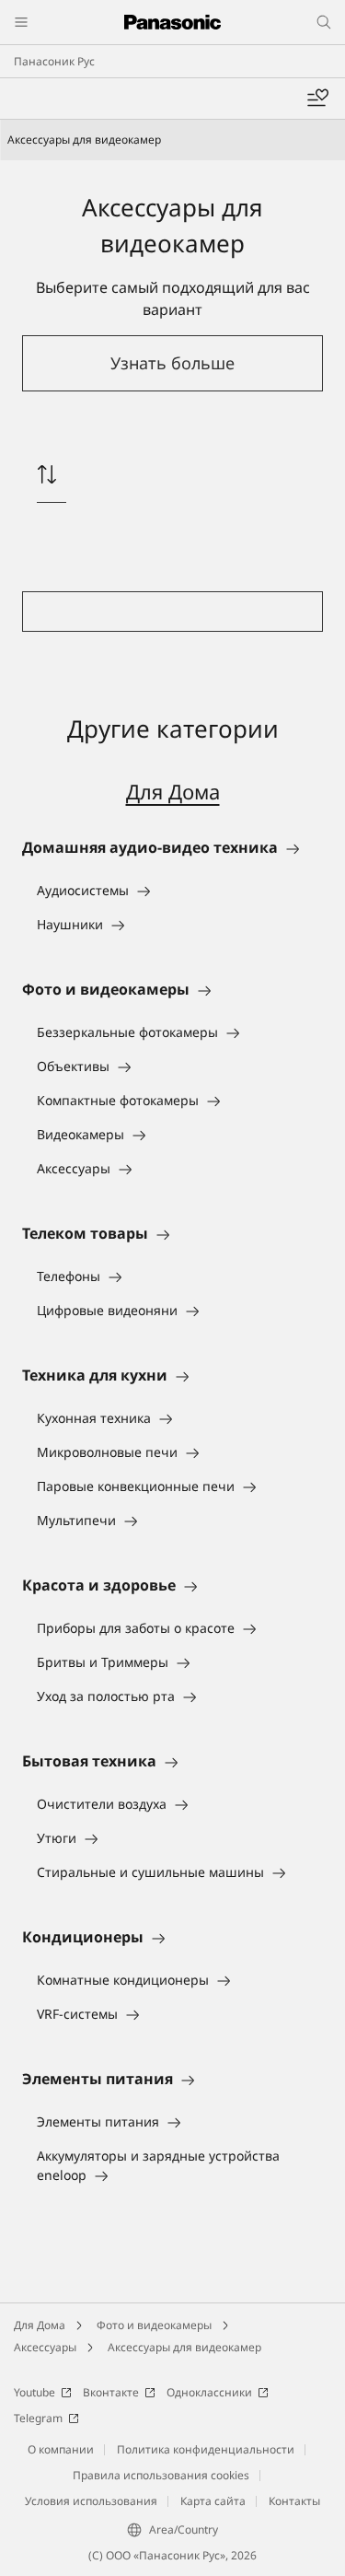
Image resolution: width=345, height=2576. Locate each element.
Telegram (38, 2418)
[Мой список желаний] (317, 99)
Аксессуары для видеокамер (184, 2347)
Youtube (34, 2392)
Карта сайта (213, 2501)
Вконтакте (111, 2392)
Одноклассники (209, 2392)
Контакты (294, 2501)
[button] (172, 363)
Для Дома (173, 791)
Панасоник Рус (54, 61)
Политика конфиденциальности (206, 2449)
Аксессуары (45, 2347)
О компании (61, 2449)
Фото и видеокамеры (154, 2325)
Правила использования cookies (161, 2475)
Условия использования (91, 2501)
